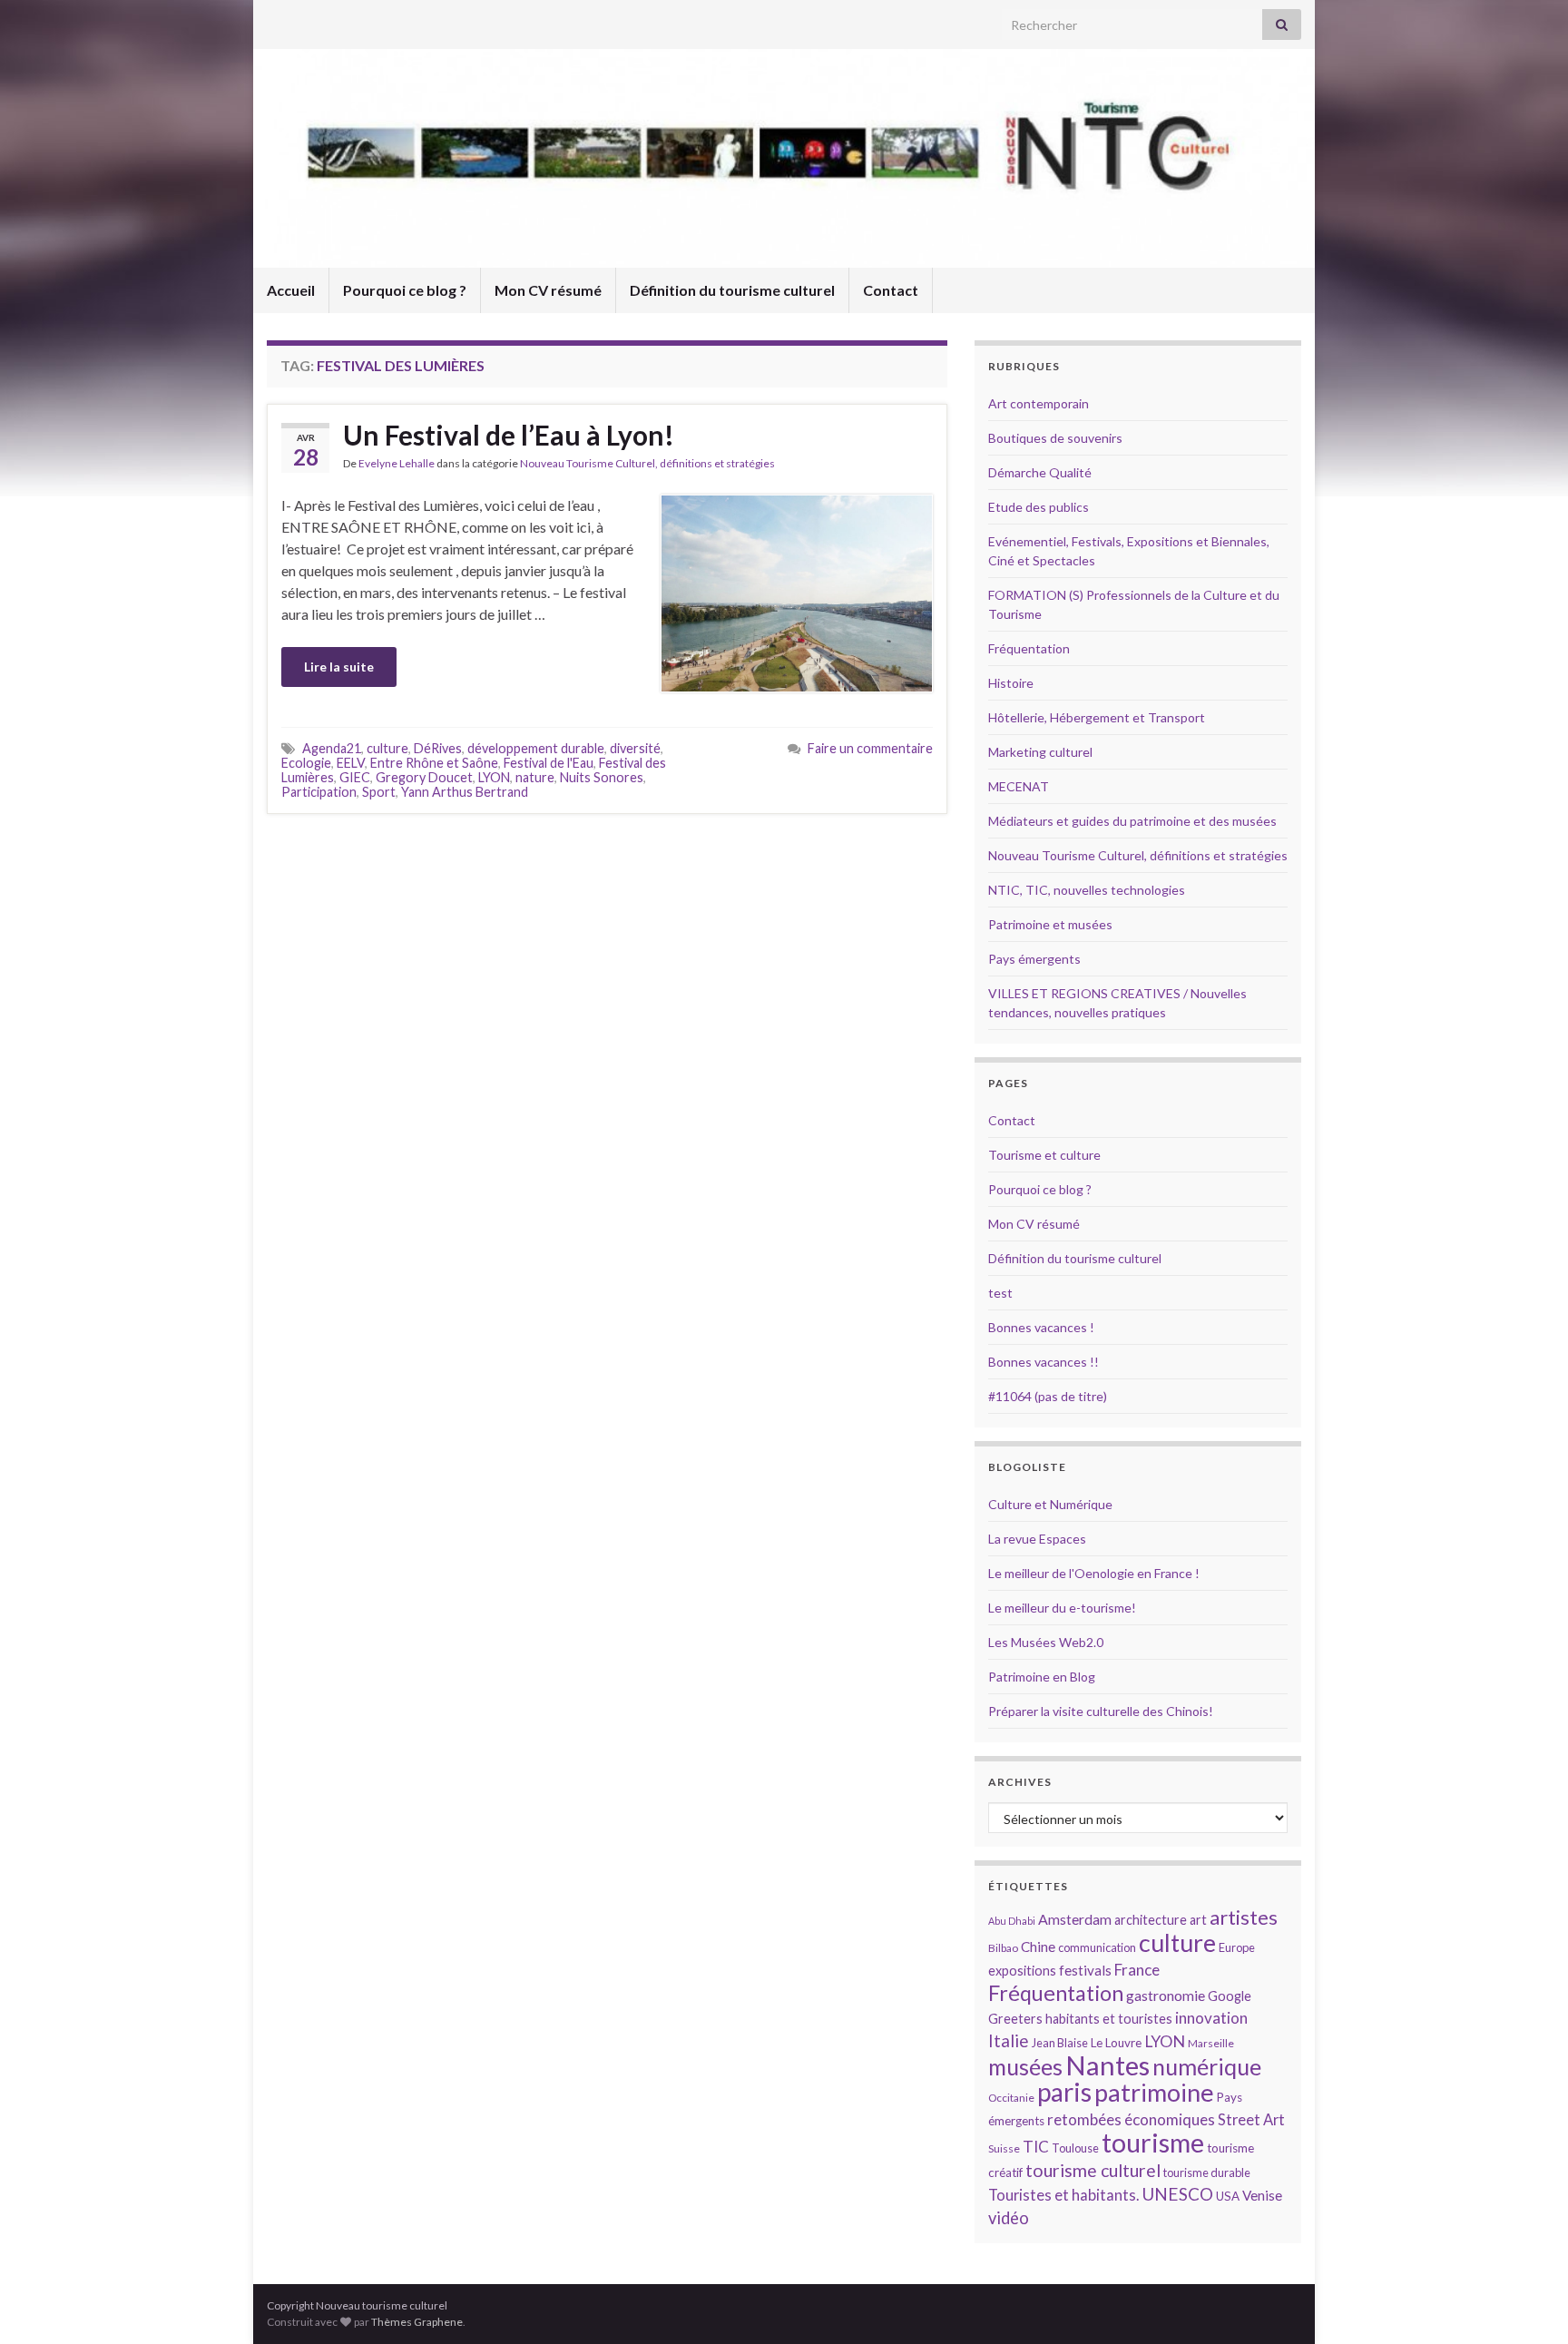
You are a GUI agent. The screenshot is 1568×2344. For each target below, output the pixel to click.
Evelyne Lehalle (397, 463)
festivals (1085, 1970)
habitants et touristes (1109, 2019)
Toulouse (1075, 2148)
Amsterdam (1075, 1919)
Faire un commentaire (870, 748)
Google (1230, 1996)
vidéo (1009, 2218)
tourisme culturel (1093, 2170)
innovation (1211, 2018)
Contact (891, 290)
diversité (635, 748)
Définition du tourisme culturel (732, 290)
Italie (1009, 2040)
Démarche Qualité (1040, 472)
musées (1025, 2067)
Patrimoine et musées (1050, 924)
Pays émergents (1034, 959)
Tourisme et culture (1044, 1155)
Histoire (1011, 683)
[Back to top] (1527, 2303)
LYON (494, 777)
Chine (1038, 1947)
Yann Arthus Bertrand (465, 792)
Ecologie (306, 763)
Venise (1262, 2195)
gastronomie (1166, 1995)
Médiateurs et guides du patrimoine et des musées (1132, 821)
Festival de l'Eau (549, 763)
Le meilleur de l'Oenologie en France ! (1094, 1573)
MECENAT (1019, 786)
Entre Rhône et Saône (434, 763)
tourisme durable (1207, 2172)
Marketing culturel (1040, 752)
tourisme (1153, 2143)
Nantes (1107, 2065)
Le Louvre (1116, 2043)
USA (1228, 2196)
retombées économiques (1131, 2119)
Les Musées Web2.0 (1046, 1642)
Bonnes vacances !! (1044, 1362)
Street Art (1251, 2120)
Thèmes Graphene (417, 2322)
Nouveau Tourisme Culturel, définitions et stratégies (647, 463)
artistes (1244, 1917)
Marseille (1211, 2043)
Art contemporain (1039, 403)
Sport (379, 792)
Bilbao (1003, 1948)
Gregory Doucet (424, 777)
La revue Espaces (1037, 1539)
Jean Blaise (1060, 2043)
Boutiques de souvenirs (1055, 438)
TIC (1036, 2147)
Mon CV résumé (548, 290)
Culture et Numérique (1050, 1504)
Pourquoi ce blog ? (405, 290)
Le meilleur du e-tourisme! (1062, 1608)
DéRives (438, 748)
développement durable (536, 748)
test (1000, 1293)
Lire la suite (339, 667)
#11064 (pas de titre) (1048, 1396)
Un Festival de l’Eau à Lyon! (509, 435)
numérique (1207, 2066)
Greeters (1015, 2019)
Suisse (1004, 2148)
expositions (1022, 1971)
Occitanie (1011, 2098)
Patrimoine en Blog (1042, 1677)
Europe (1237, 1947)
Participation (319, 792)
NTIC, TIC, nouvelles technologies (1087, 890)
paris (1064, 2092)
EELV (351, 763)
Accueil (291, 290)
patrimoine (1154, 2092)
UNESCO (1177, 2194)
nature (535, 777)
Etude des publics (1039, 507)
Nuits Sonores (602, 777)
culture (387, 748)
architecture (1151, 1920)
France (1137, 1970)
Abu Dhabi (1012, 1921)
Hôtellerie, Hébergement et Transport (1097, 717)
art (1198, 1920)
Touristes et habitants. (1063, 2195)
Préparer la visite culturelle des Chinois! (1101, 1711)
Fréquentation (1029, 648)
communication (1097, 1947)
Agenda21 (332, 748)
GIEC (355, 777)
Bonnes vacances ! (1041, 1327)
